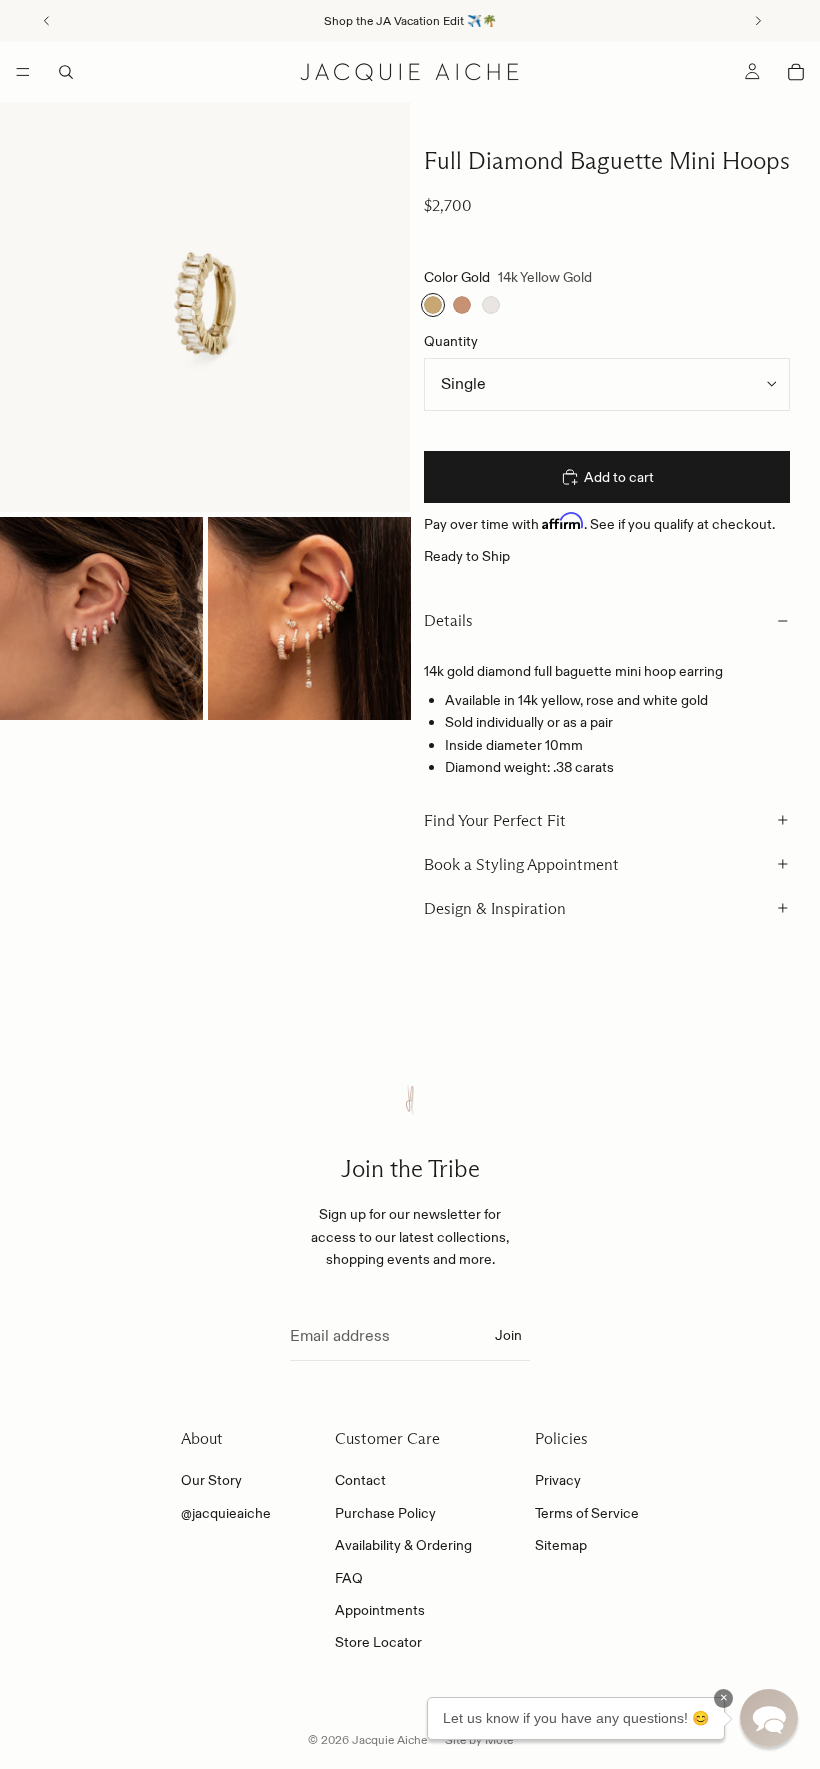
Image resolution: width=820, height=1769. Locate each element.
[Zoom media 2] (101, 618)
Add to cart (619, 477)
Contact (360, 1480)
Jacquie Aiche (389, 1739)
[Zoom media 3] (309, 618)
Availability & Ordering (403, 1545)
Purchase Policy (385, 1513)
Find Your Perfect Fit (495, 820)
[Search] (66, 72)
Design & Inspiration (495, 908)
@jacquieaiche (226, 1513)
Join (508, 1335)
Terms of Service (587, 1513)
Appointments (380, 1610)
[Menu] (23, 72)
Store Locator (378, 1642)
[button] (769, 1718)
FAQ (349, 1578)
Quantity (451, 341)
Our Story (211, 1480)
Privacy (558, 1480)
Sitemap (561, 1545)
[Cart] (796, 72)
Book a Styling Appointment (521, 864)
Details (448, 620)
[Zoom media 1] (205, 307)
